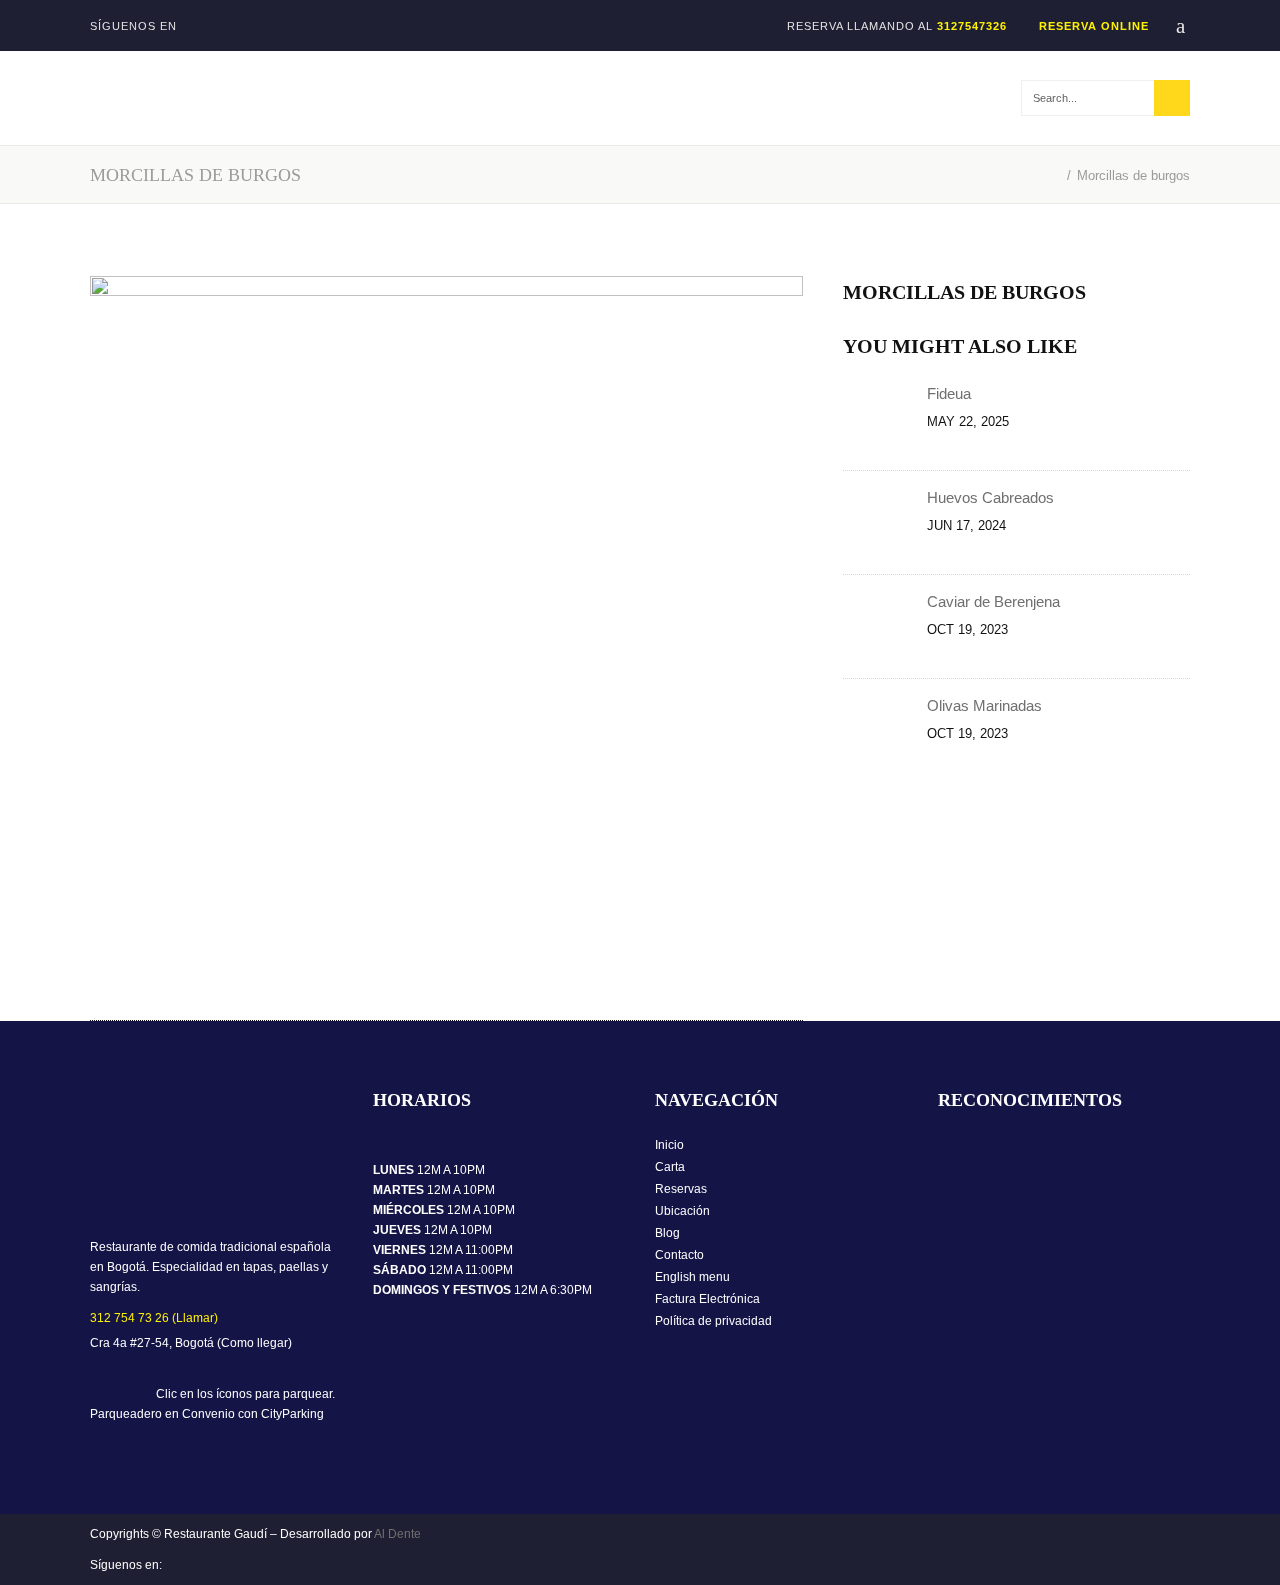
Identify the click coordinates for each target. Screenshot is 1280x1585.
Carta (670, 1167)
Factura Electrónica (707, 1299)
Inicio (669, 1145)
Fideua (951, 393)
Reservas (681, 1189)
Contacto (679, 1255)
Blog (667, 1233)
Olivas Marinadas (986, 705)
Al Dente (397, 1534)
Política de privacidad (713, 1321)
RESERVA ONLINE (1094, 26)
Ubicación (682, 1211)
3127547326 (972, 26)
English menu (692, 1277)
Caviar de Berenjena (995, 601)
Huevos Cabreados (992, 497)
